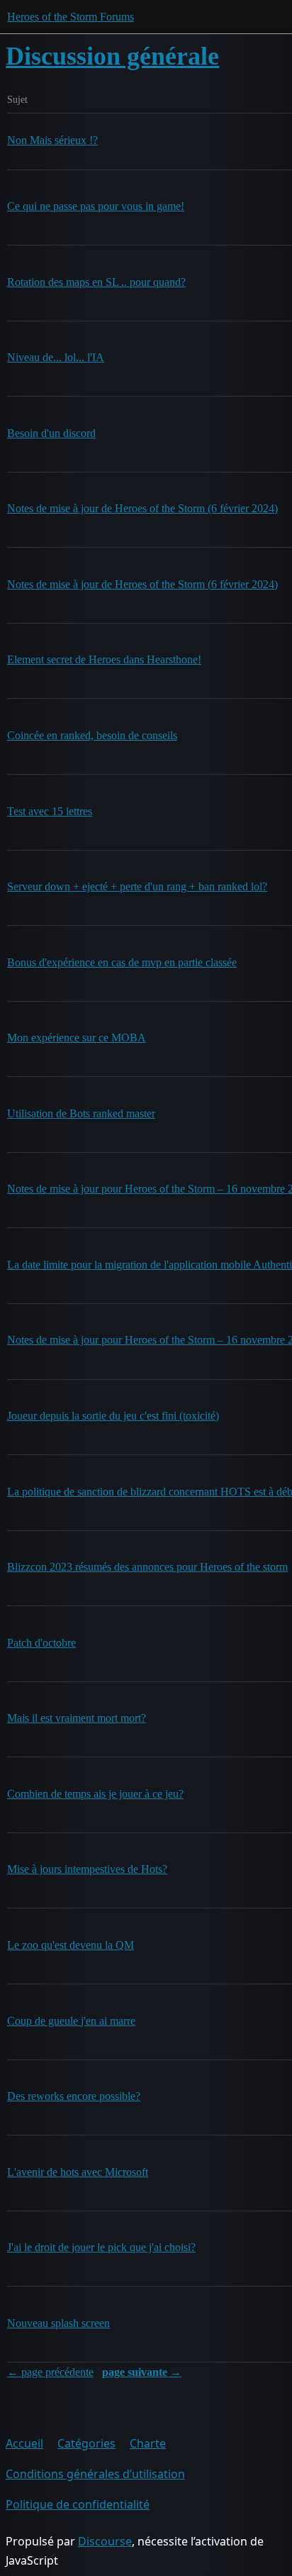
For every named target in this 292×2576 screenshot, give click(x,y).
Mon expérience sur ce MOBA (77, 1038)
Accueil (24, 2443)
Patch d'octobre (41, 1643)
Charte (148, 2443)
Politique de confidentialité (78, 2504)
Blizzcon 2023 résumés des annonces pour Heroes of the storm (147, 1567)
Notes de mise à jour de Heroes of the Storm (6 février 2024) (142, 508)
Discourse (105, 2541)
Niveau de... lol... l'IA (56, 357)
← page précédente (50, 2372)
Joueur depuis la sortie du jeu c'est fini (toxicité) (113, 1416)
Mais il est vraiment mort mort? (77, 1718)
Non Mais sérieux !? (52, 140)
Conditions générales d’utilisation (95, 2474)
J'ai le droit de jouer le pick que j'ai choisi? (101, 2247)
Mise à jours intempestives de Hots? (87, 1869)
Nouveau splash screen (58, 2323)
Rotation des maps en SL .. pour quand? (96, 282)
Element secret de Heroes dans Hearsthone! (104, 659)
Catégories (86, 2443)
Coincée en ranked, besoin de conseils (92, 735)
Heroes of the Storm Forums (71, 17)
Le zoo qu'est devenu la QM (71, 1945)
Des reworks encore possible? (74, 2096)
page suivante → (142, 2372)
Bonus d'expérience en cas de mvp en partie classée (122, 962)
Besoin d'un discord (51, 433)
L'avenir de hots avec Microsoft (78, 2172)
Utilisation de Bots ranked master (81, 1113)
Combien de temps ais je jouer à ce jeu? (95, 1794)
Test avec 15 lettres (50, 811)
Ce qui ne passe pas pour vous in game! (96, 206)
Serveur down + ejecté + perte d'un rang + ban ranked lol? (137, 886)
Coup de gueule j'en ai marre (71, 2021)
